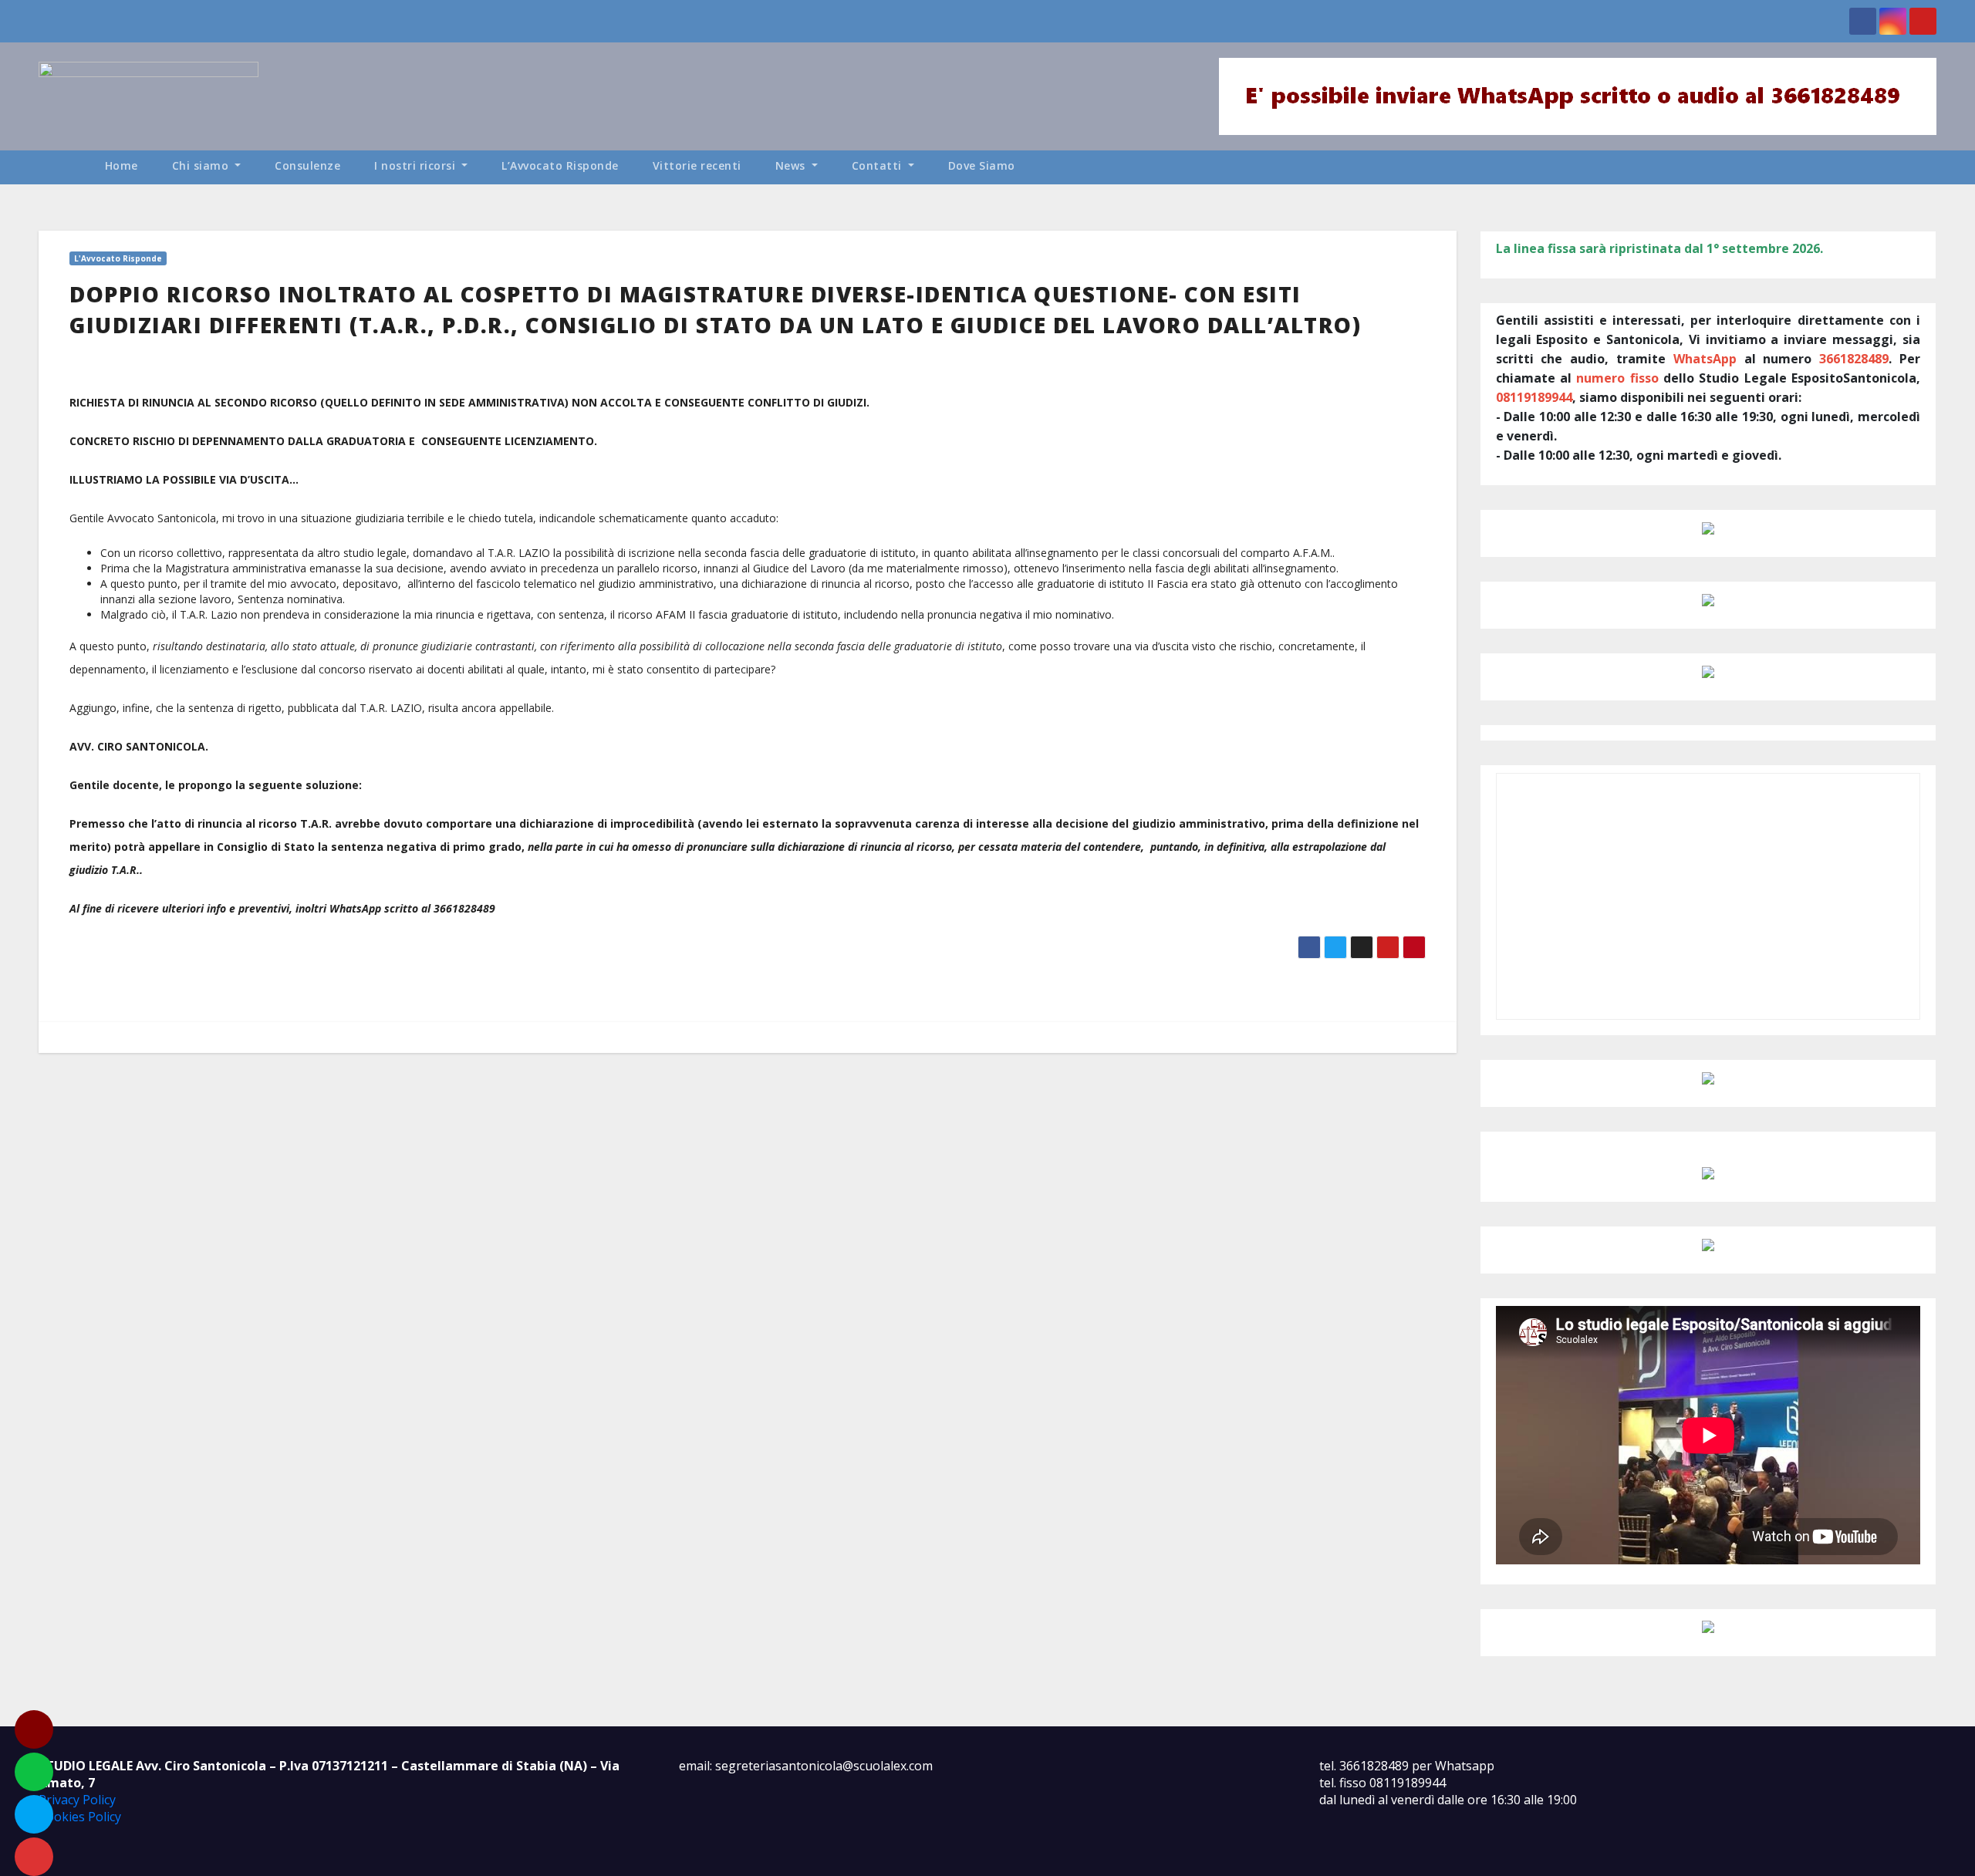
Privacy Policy (77, 1800)
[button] (1932, 167)
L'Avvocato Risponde (118, 258)
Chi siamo (202, 165)
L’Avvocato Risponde (560, 165)
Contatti (879, 165)
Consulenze (307, 165)
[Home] (63, 167)
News (792, 165)
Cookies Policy (80, 1817)
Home (122, 165)
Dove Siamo (982, 165)
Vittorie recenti (697, 165)
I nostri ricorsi (417, 165)
